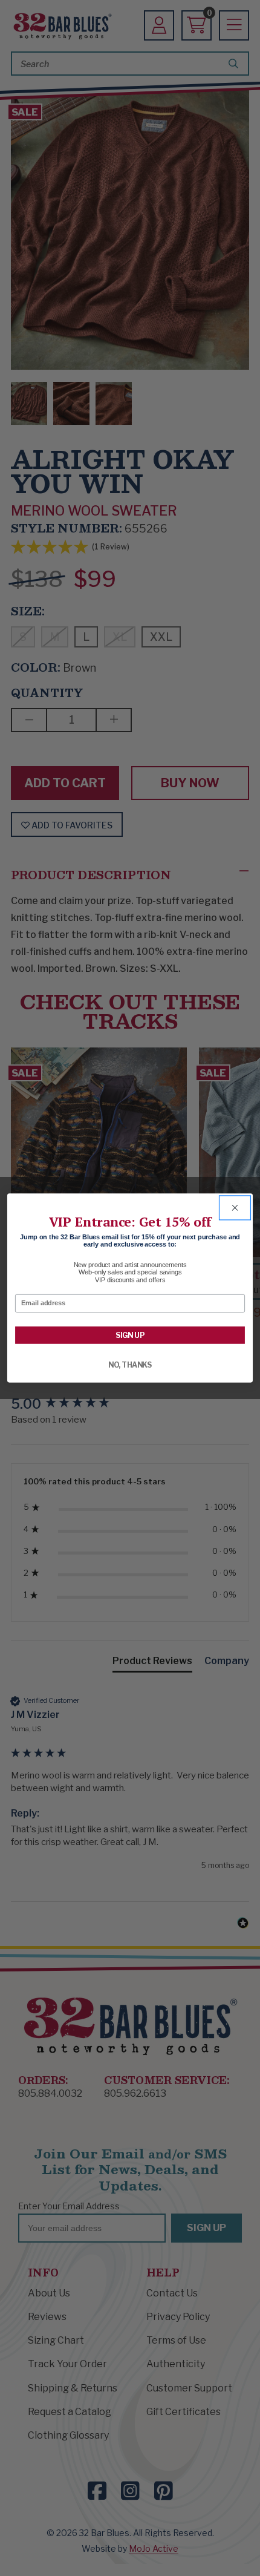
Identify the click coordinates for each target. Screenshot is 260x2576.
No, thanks (130, 1365)
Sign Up (130, 1335)
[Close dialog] (235, 1208)
